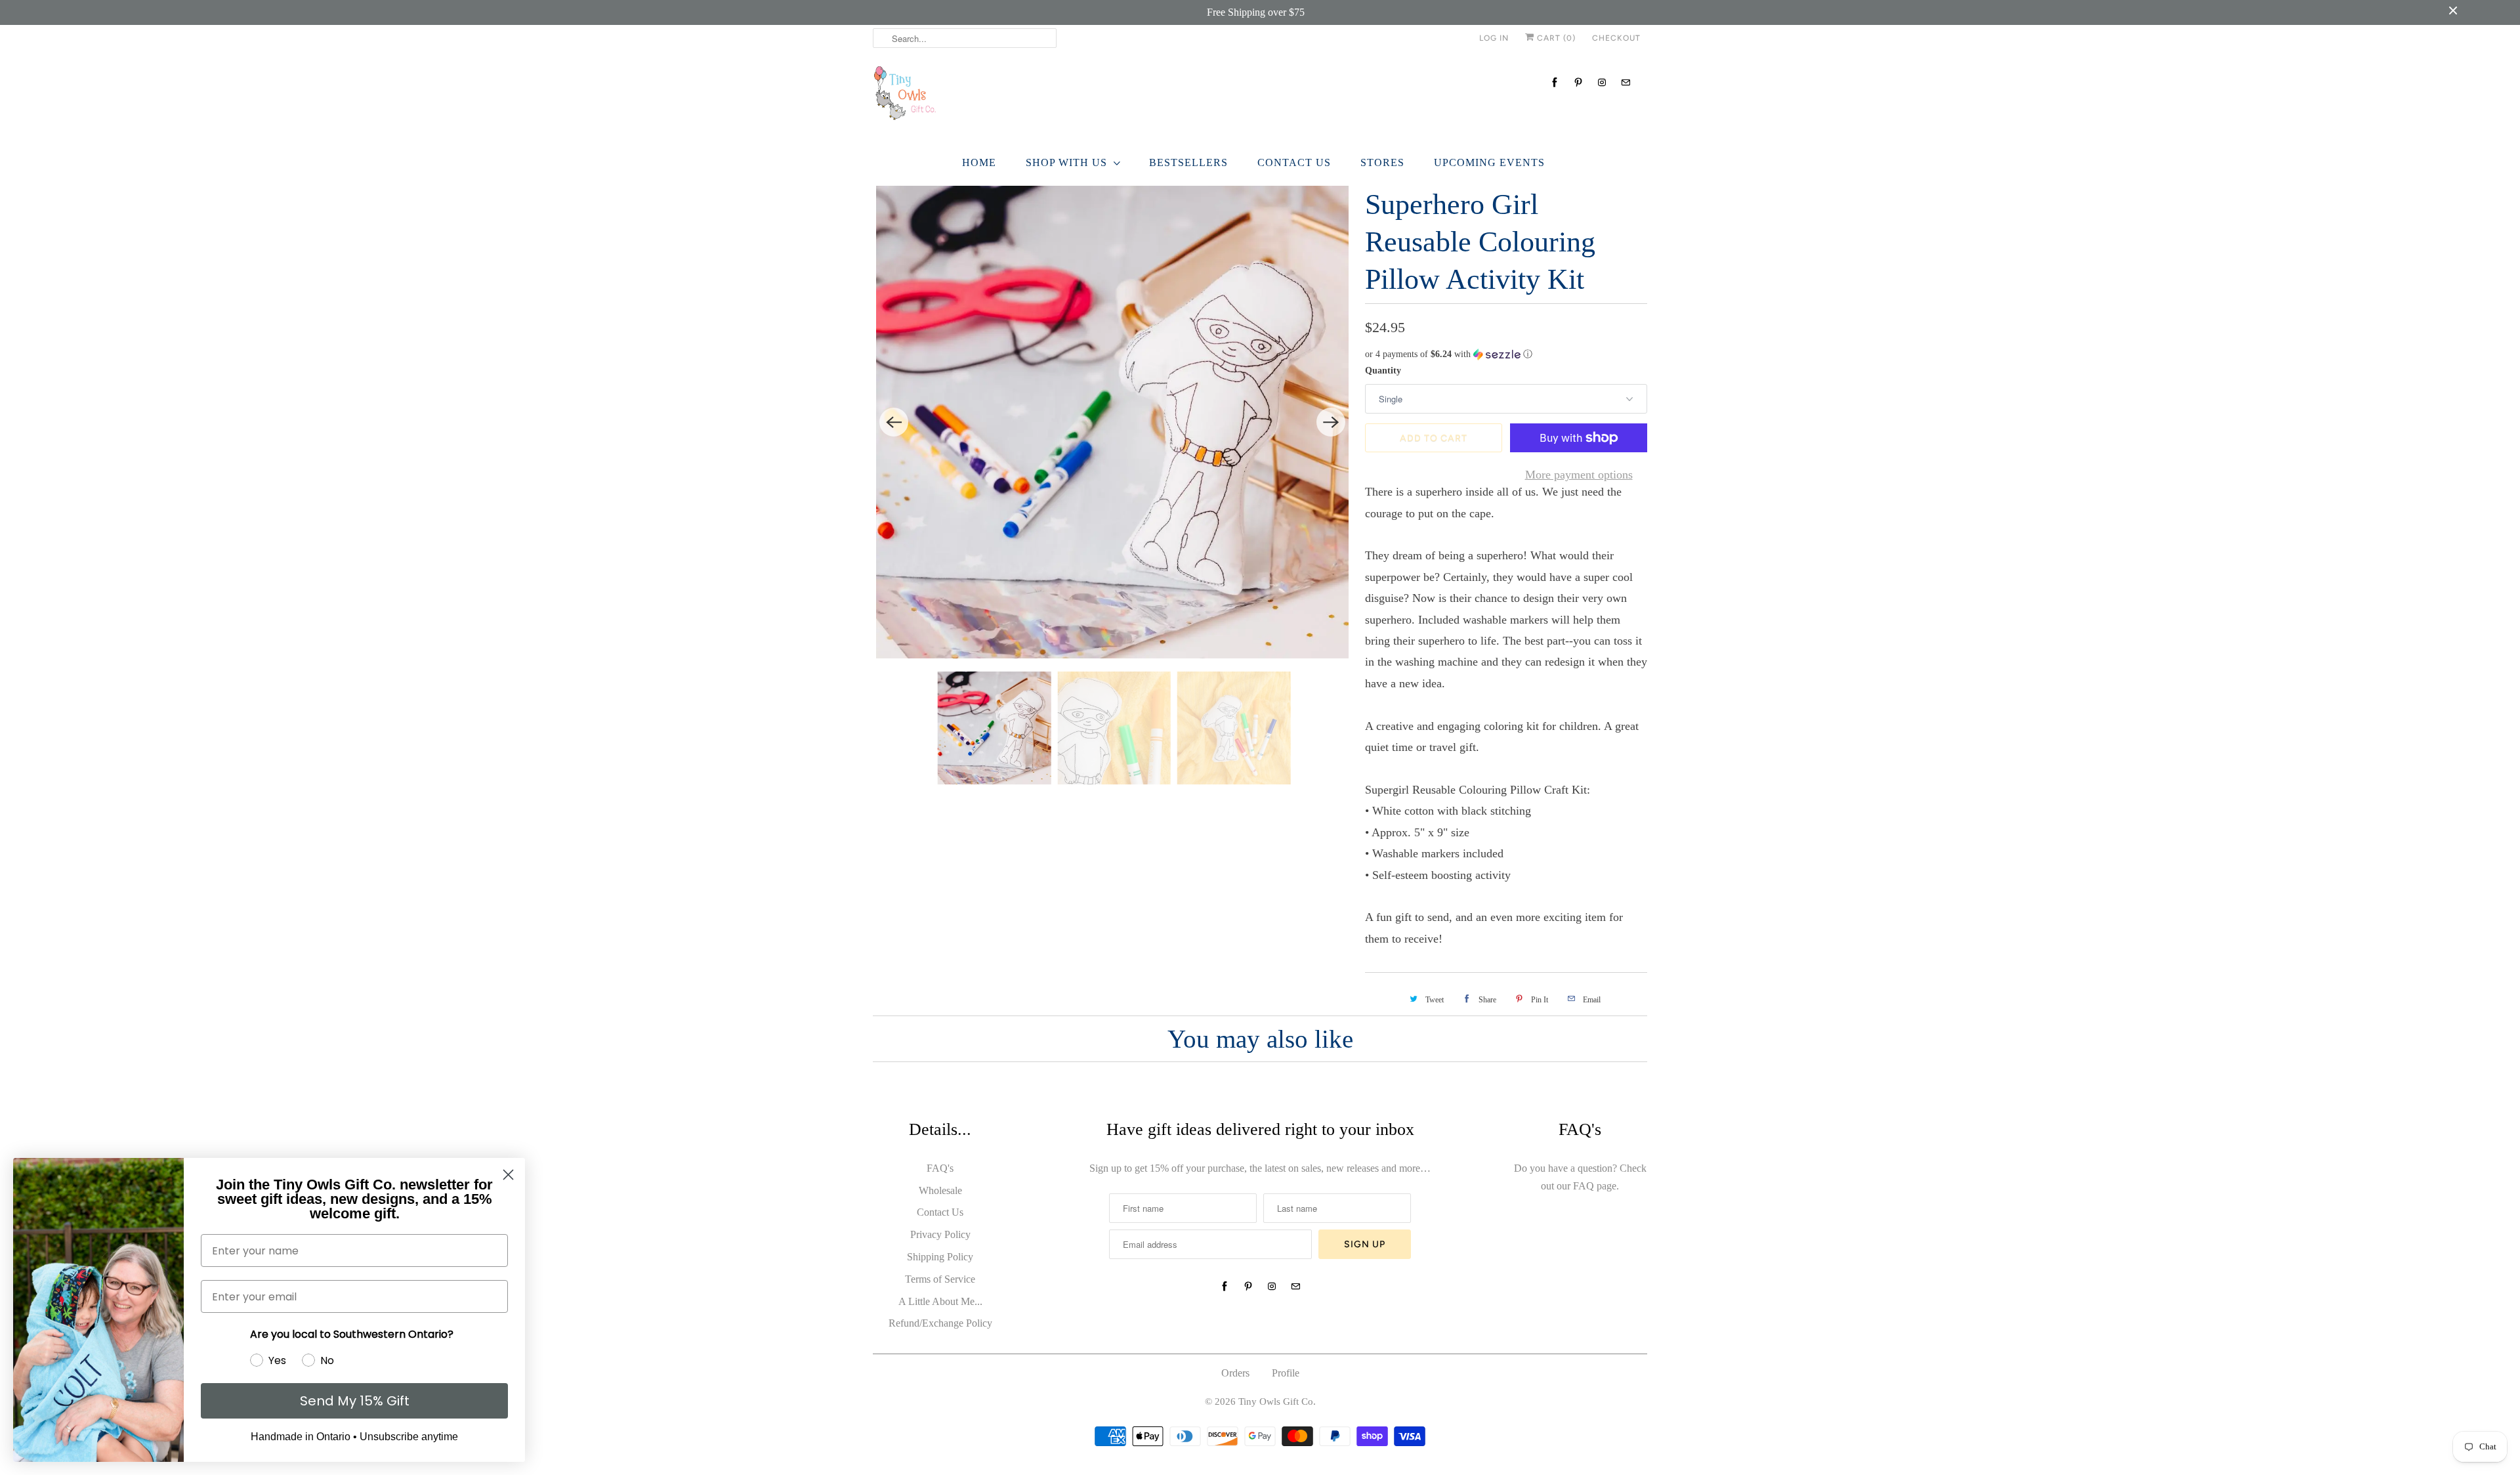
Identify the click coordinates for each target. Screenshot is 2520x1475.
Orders (1235, 1373)
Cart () (1555, 38)
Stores (1382, 162)
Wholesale (940, 1190)
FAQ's (940, 1168)
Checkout (1616, 38)
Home (979, 162)
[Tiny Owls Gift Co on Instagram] (1602, 82)
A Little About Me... (940, 1301)
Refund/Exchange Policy (940, 1323)
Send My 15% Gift (355, 1401)
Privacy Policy (940, 1234)
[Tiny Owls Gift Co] (1260, 97)
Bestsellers (1188, 162)
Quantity (1383, 371)
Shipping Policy (940, 1257)
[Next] (1331, 422)
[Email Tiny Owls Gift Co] (1626, 82)
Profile (1286, 1373)
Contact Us (1294, 162)
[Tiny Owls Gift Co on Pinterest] (1578, 82)
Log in (1494, 38)
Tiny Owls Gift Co (1276, 1401)
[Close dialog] (508, 1175)
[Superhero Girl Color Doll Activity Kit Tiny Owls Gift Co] (1112, 422)
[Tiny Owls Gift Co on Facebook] (1555, 82)
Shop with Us (1066, 162)
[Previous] (894, 422)
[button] (1506, 354)
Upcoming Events (1489, 162)
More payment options (1579, 475)
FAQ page (1595, 1186)
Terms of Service (940, 1279)
